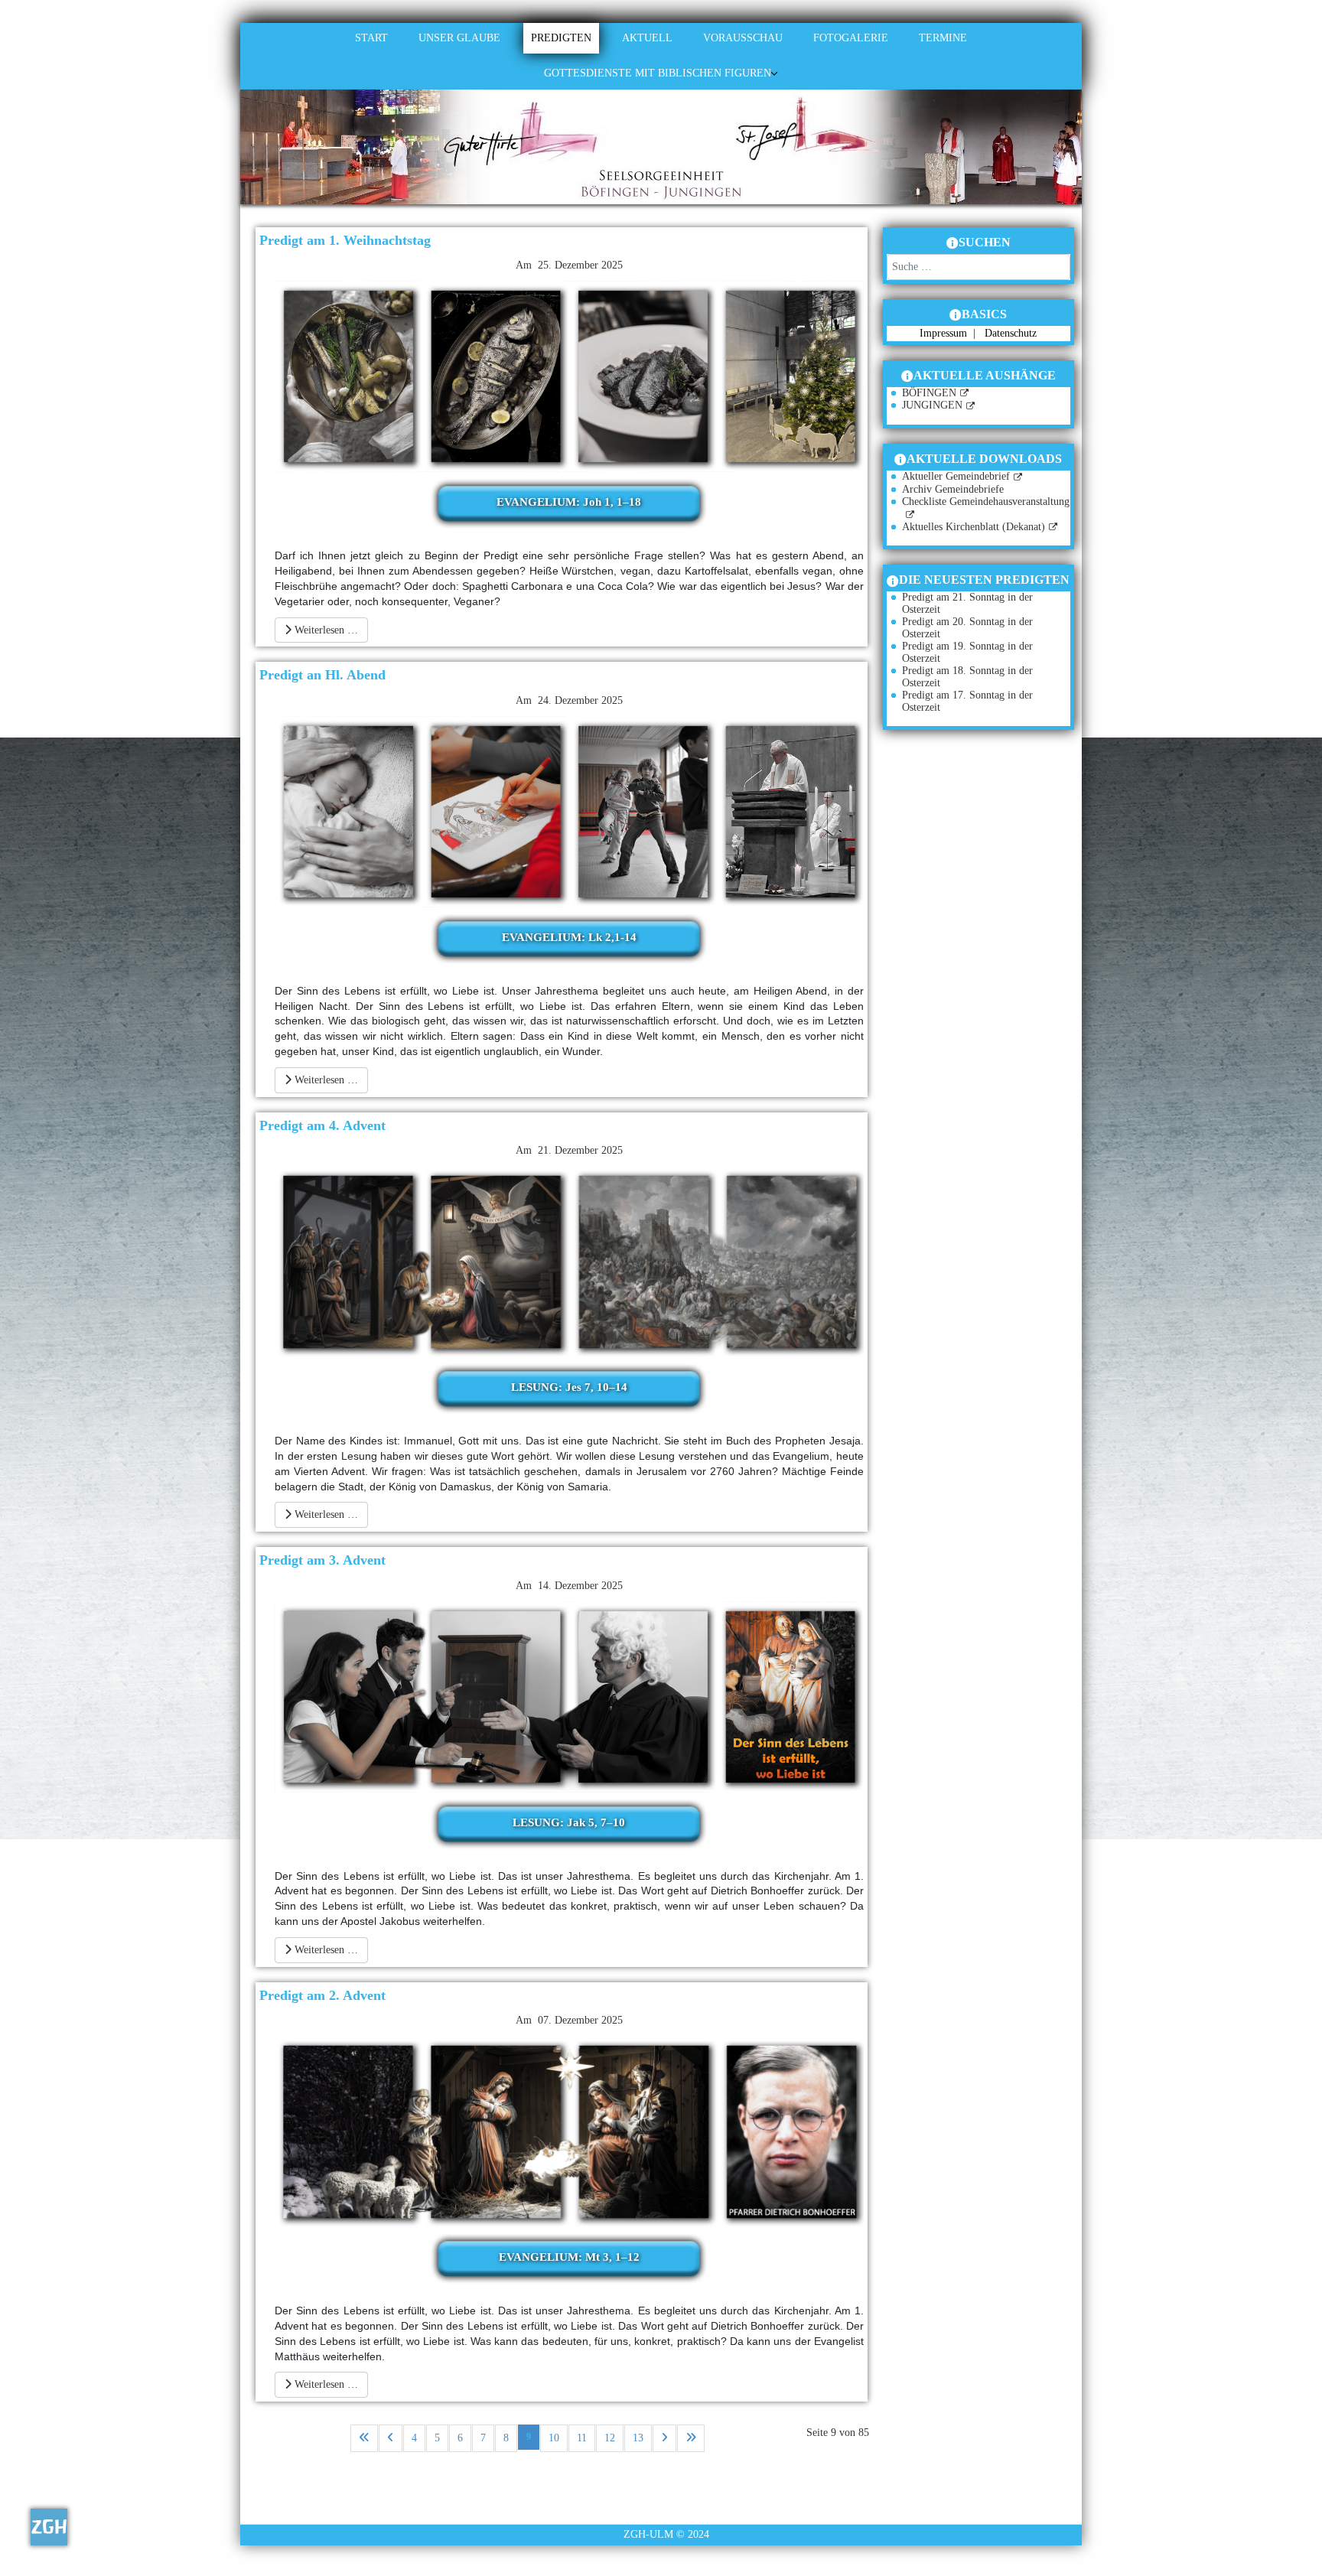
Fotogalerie (851, 38)
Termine (943, 38)
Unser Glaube (459, 38)
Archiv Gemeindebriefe (953, 489)
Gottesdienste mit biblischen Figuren (658, 73)
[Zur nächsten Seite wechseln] (664, 2438)
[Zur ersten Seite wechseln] (364, 2438)
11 (582, 2438)
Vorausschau (743, 38)
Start (371, 38)
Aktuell (647, 38)
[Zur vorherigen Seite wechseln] (391, 2438)
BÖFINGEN (929, 393)
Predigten (561, 38)
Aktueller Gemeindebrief (956, 476)
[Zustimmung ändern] (49, 2527)
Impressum (945, 333)
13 (638, 2438)
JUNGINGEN (932, 405)
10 (554, 2438)
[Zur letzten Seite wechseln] (691, 2438)
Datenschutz (1011, 333)
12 (610, 2438)
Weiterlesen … (325, 630)
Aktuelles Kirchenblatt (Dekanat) (974, 527)
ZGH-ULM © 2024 (666, 2534)
